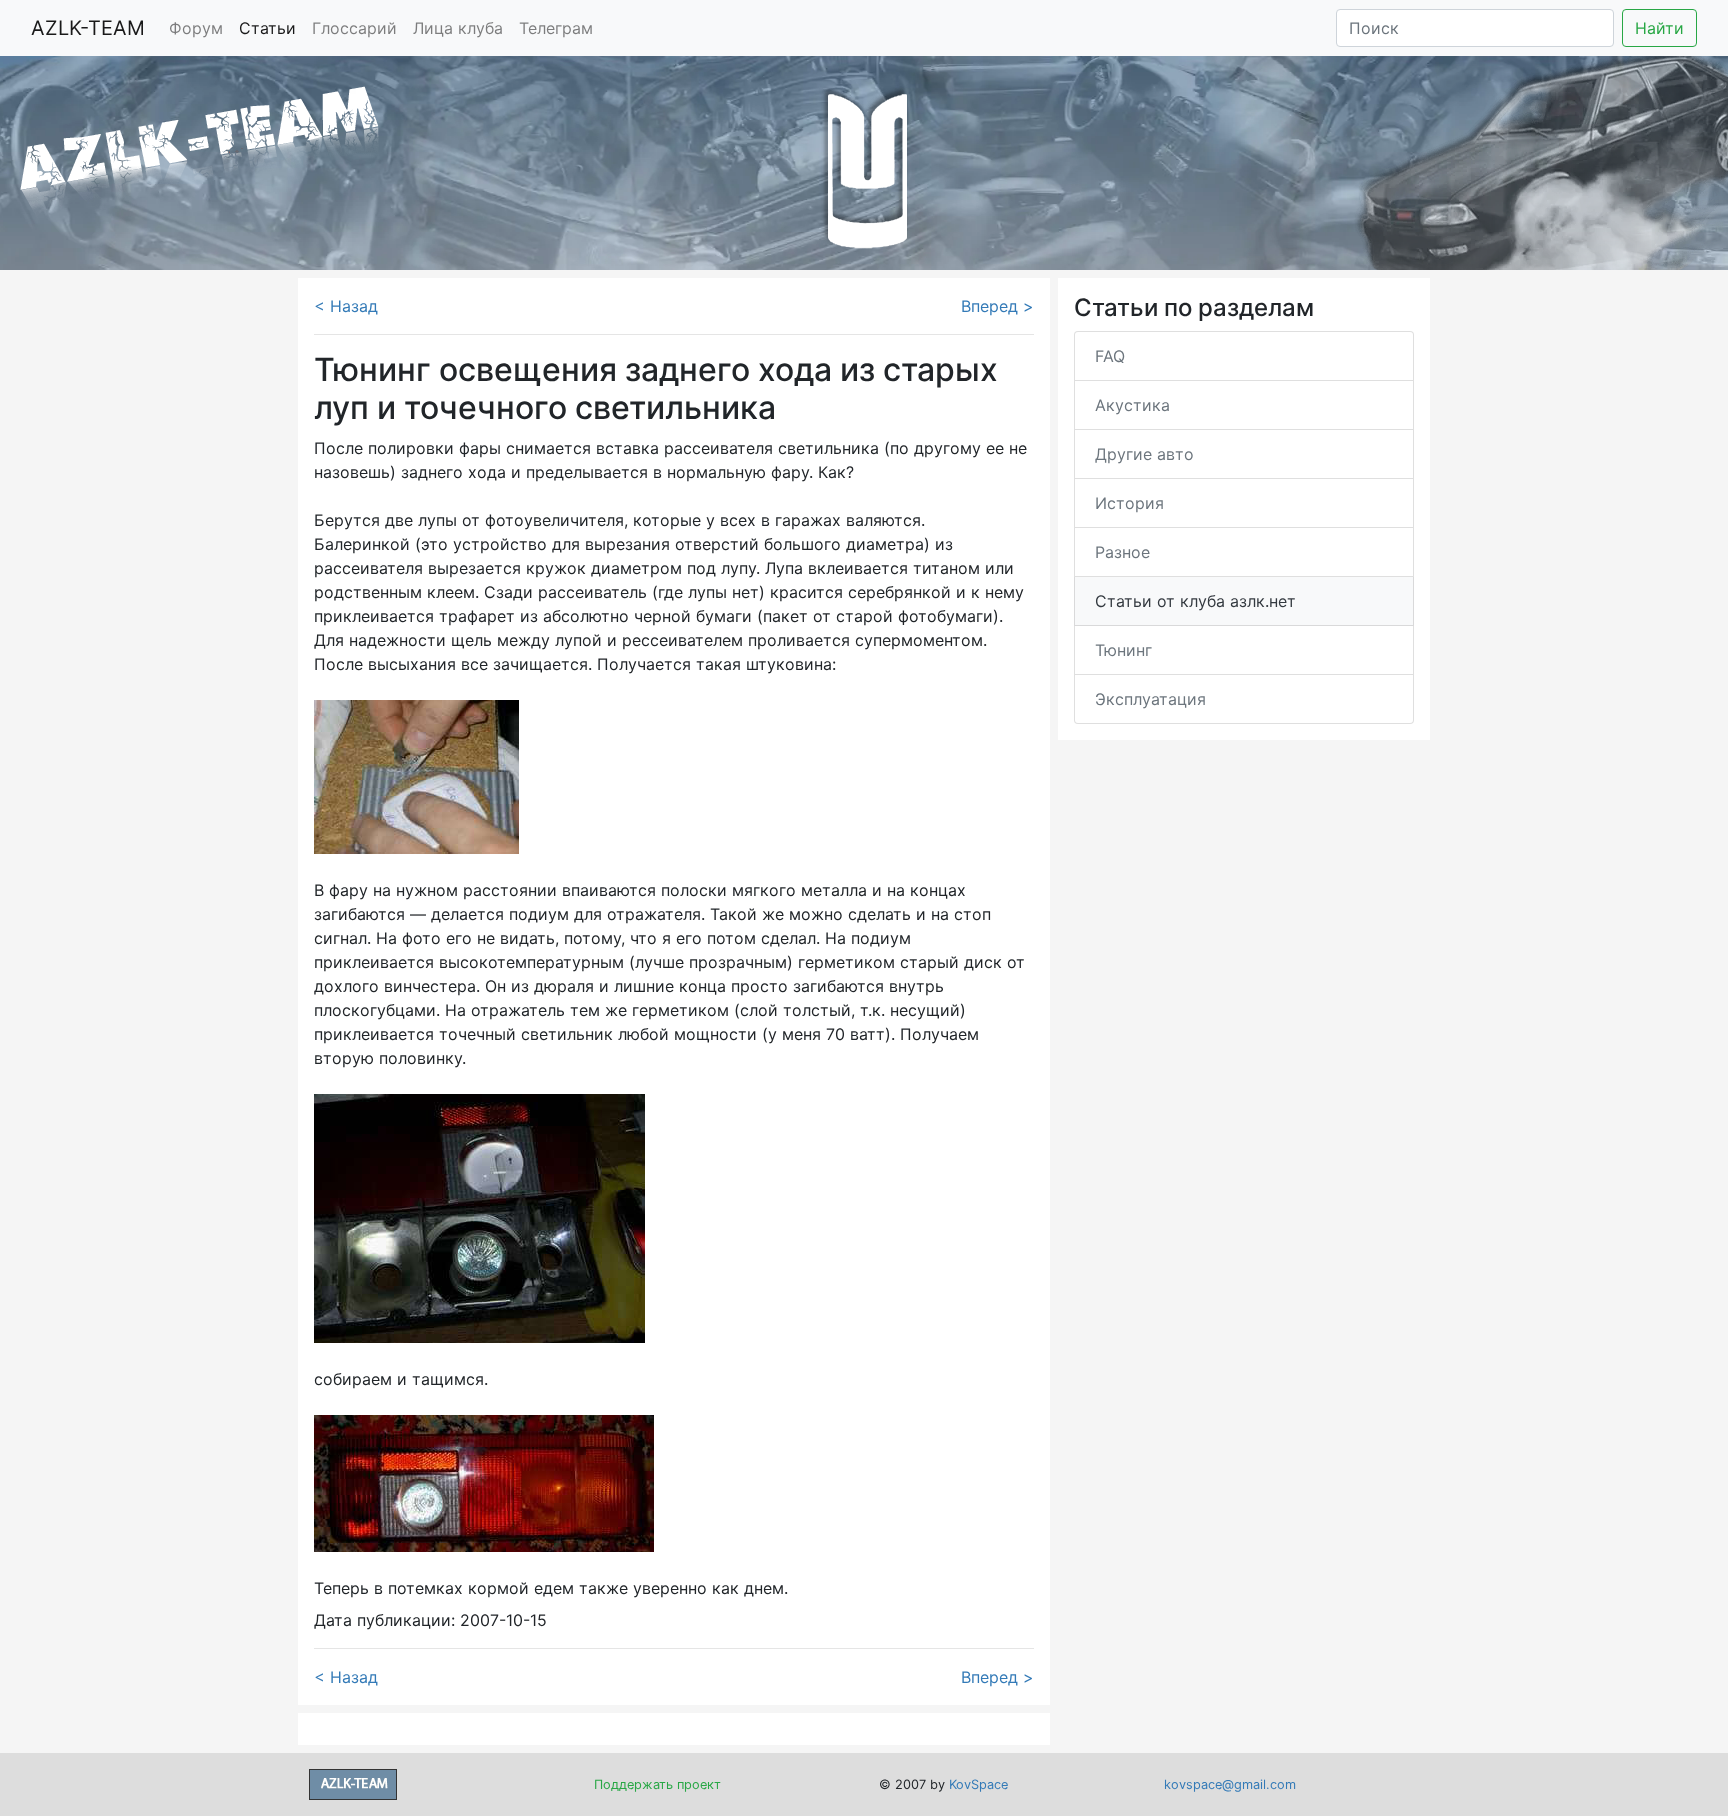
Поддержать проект (657, 1784)
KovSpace (978, 1784)
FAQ (1110, 356)
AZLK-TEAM (88, 28)
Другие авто (1144, 454)
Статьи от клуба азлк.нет (1195, 601)
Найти (1659, 28)
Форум (196, 28)
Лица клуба (458, 28)
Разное (1122, 552)
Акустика (1132, 405)
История (1129, 503)
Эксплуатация (1150, 699)
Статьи (267, 28)
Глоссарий (354, 28)
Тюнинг (1123, 650)
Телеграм (556, 28)
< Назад (346, 306)
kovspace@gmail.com (1230, 1784)
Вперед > (997, 306)
